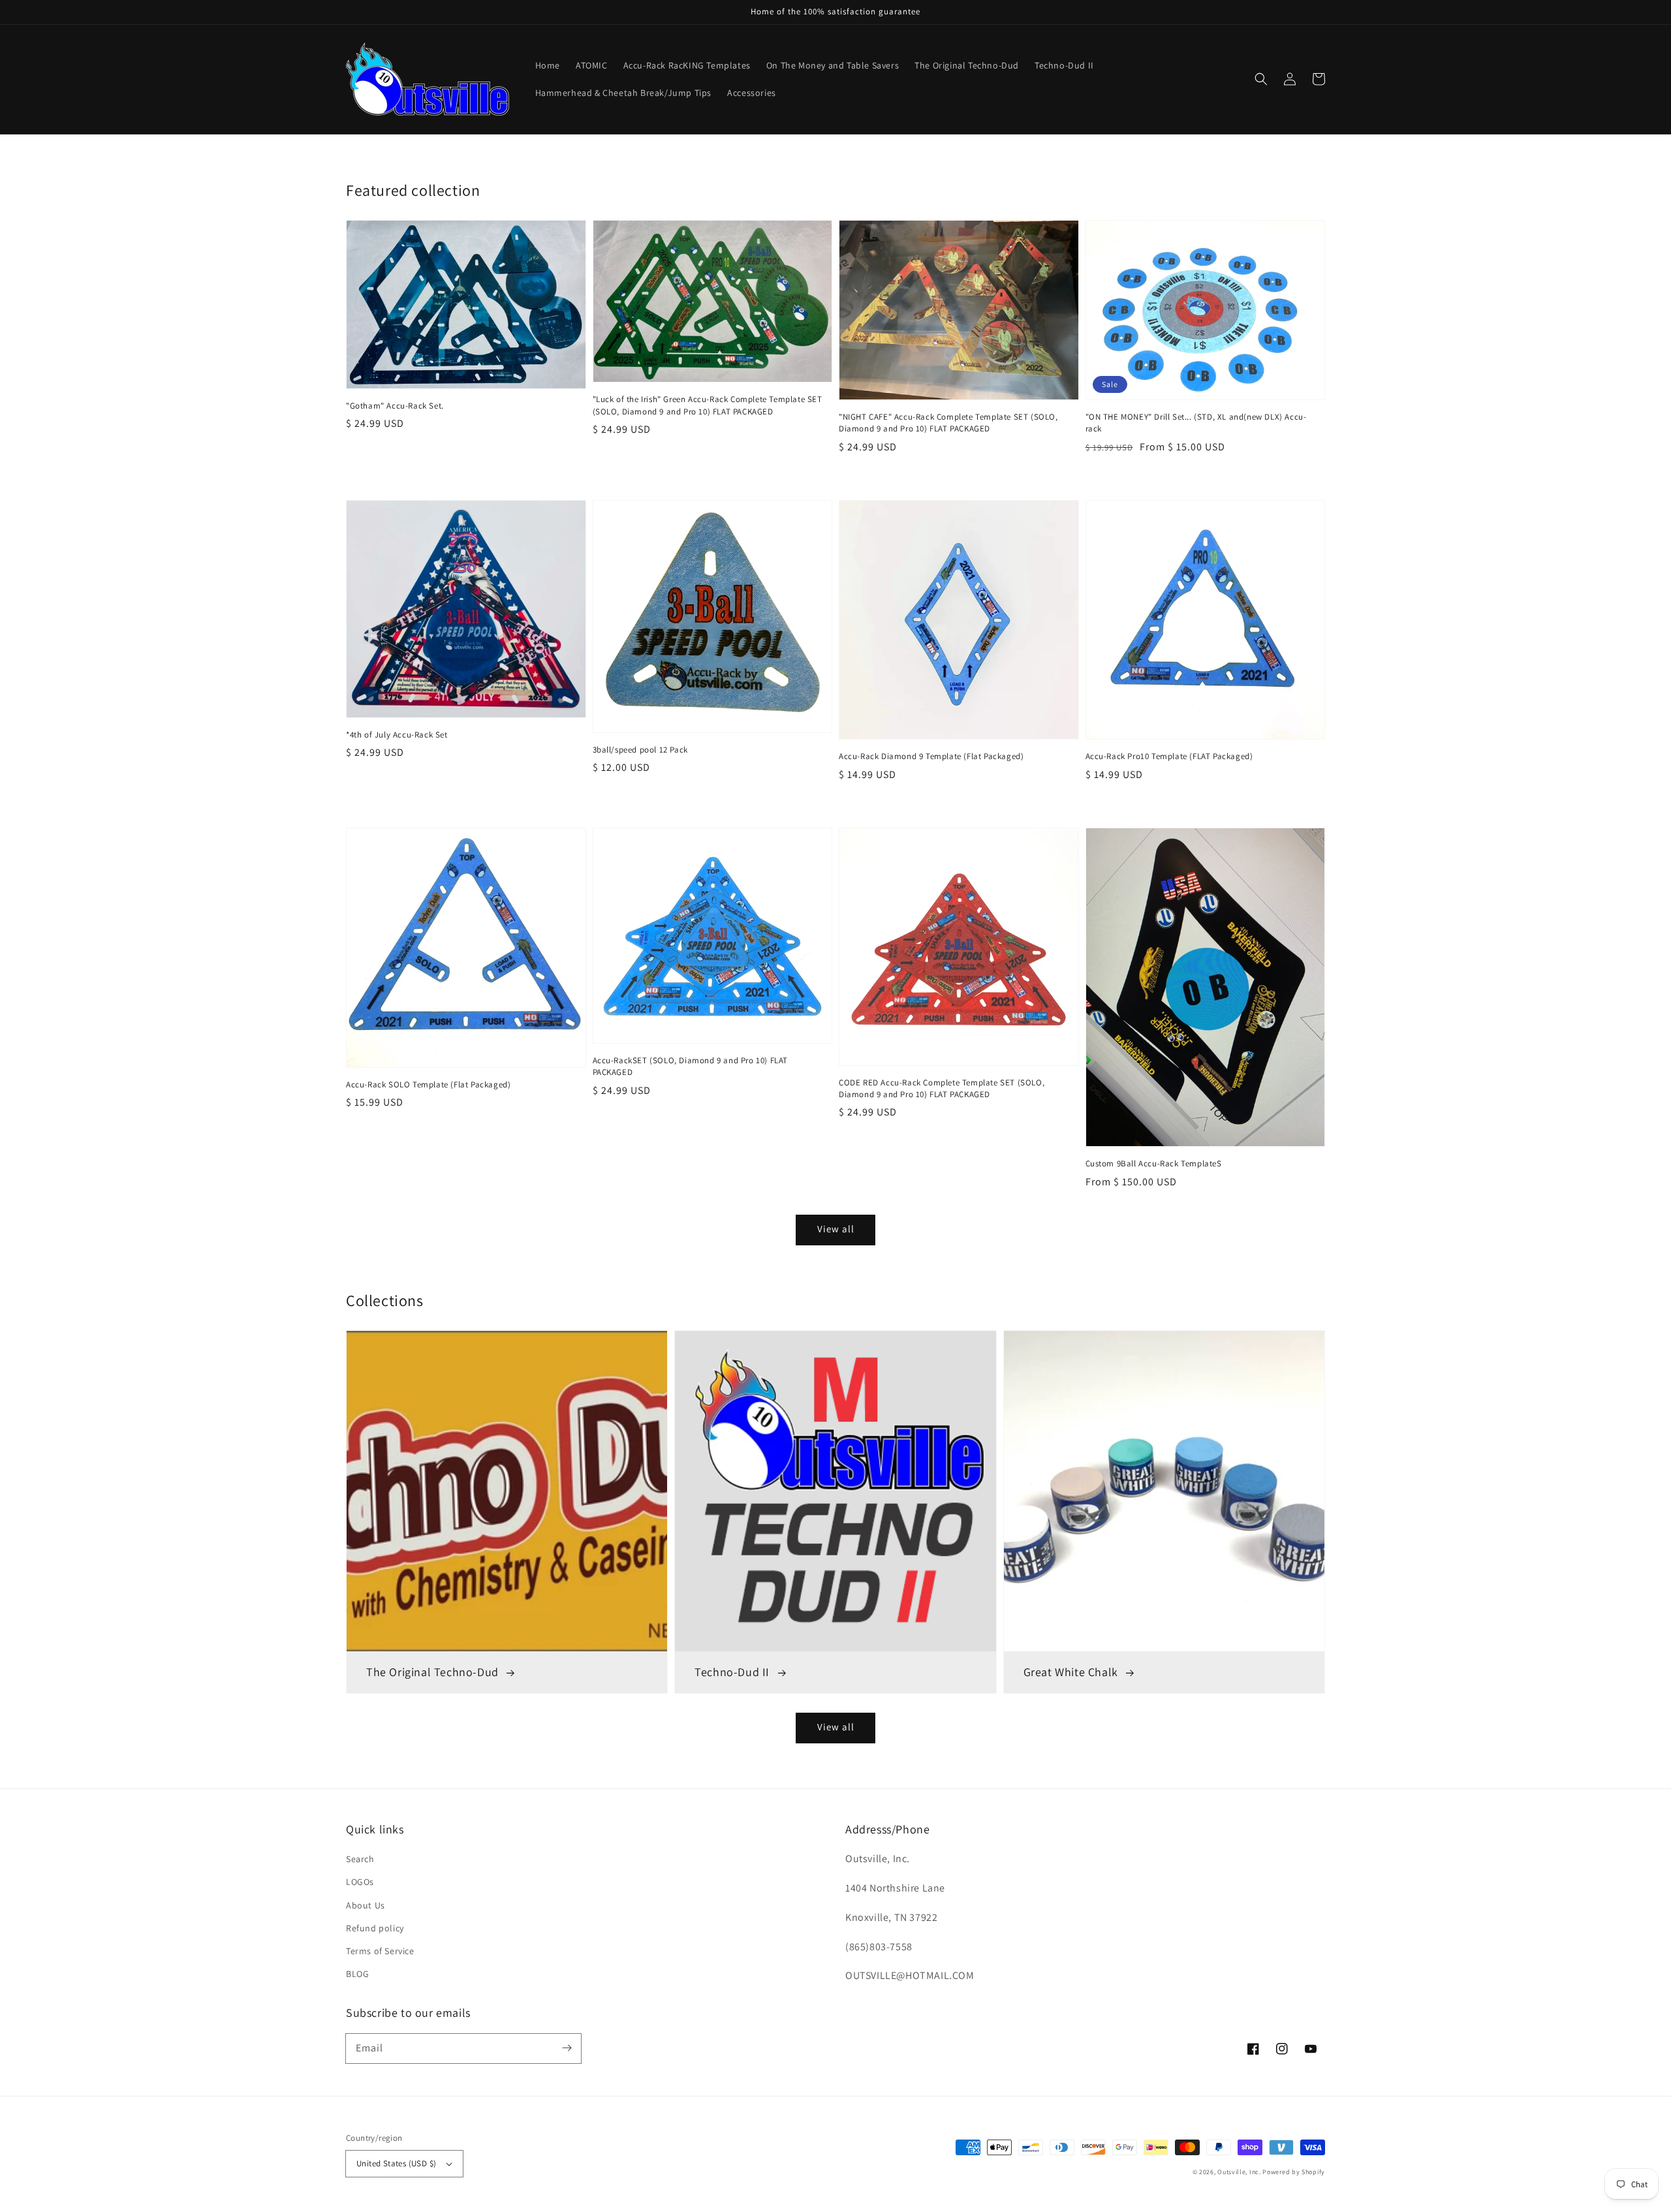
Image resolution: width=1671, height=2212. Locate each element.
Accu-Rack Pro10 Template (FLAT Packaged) (1169, 756)
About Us (366, 1905)
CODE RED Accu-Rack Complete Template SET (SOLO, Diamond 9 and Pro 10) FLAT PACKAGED (942, 1088)
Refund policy (375, 1928)
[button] (1261, 79)
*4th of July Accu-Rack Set (397, 735)
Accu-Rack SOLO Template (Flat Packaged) (428, 1084)
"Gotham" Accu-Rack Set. (395, 406)
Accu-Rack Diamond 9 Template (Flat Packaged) (931, 756)
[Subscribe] (567, 2048)
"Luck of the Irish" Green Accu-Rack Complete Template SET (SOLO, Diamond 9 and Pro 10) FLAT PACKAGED (708, 405)
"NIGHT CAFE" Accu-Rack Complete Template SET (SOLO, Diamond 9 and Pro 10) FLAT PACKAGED (948, 423)
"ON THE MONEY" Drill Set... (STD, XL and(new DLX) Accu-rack (1196, 423)
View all (836, 1727)
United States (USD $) (396, 2163)
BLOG (357, 1974)
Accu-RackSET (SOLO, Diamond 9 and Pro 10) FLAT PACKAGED (691, 1066)
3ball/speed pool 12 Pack (640, 750)
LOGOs (360, 1882)
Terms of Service (380, 1951)
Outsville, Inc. (1239, 2172)
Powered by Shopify (1294, 2172)
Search (360, 1859)
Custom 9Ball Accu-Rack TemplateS (1154, 1163)
